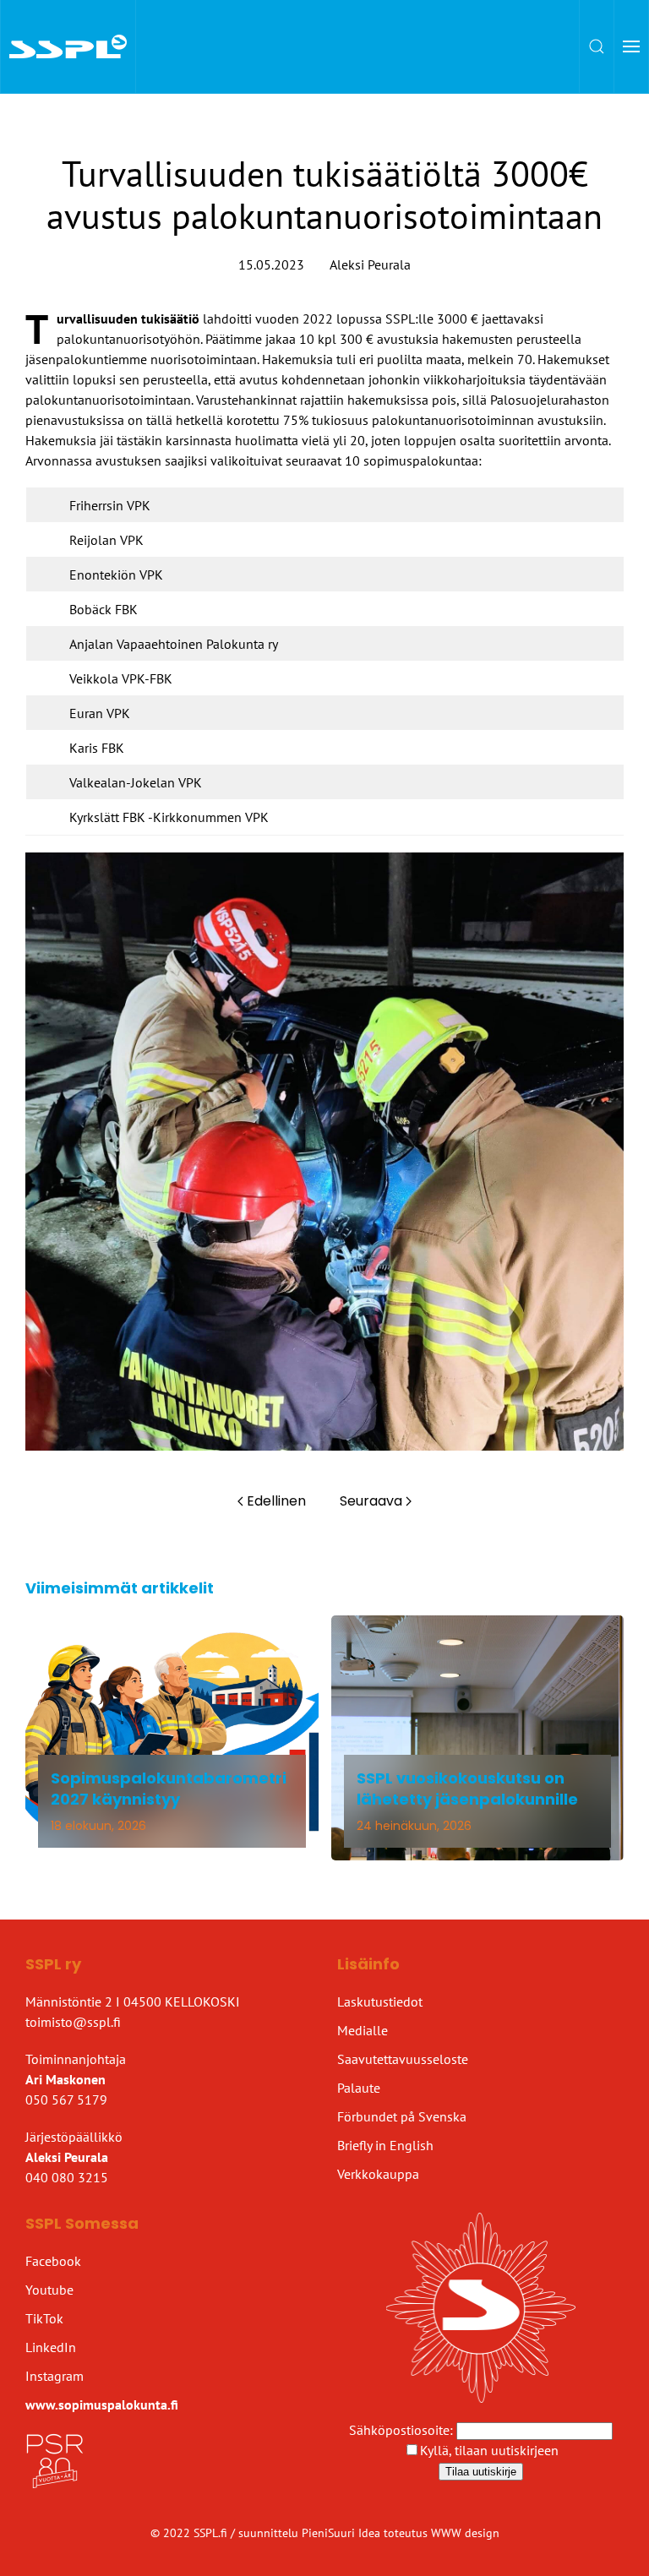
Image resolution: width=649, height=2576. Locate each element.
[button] (597, 46)
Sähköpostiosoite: (403, 2430)
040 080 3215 (67, 2177)
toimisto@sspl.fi (73, 2022)
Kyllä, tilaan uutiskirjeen (489, 2450)
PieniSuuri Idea (343, 2533)
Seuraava (371, 1501)
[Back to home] (68, 46)
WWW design (465, 2533)
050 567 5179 (66, 2099)
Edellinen (276, 1501)
